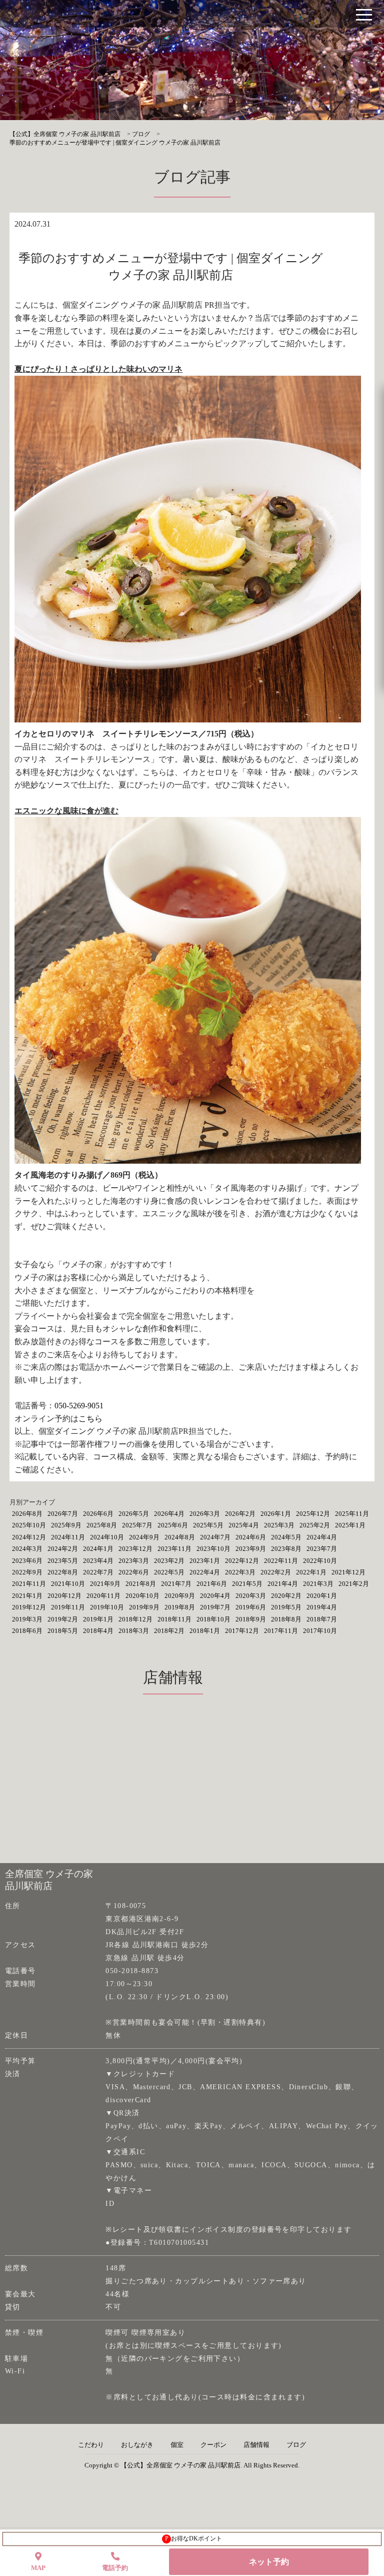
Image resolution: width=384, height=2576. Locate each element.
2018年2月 (169, 1631)
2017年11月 (281, 1631)
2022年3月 (240, 1572)
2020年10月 (142, 1596)
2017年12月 (242, 1631)
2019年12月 (29, 1607)
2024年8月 (180, 1537)
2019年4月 (322, 1607)
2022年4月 (205, 1572)
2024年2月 (63, 1549)
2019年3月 (27, 1619)
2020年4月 (215, 1596)
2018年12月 (135, 1619)
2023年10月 (213, 1549)
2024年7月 (215, 1537)
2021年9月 (105, 1584)
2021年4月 (283, 1584)
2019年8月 (180, 1607)
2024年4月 (322, 1537)
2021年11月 (29, 1584)
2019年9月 (144, 1607)
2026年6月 (98, 1514)
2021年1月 (27, 1596)
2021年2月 (354, 1584)
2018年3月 (134, 1631)
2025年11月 (352, 1514)
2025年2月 (315, 1525)
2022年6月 (134, 1572)
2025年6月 (173, 1525)
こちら (90, 1419)
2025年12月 (313, 1514)
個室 (177, 2445)
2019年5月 (286, 1607)
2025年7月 (137, 1525)
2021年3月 (318, 1584)
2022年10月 (320, 1561)
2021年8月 (141, 1584)
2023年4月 (98, 1561)
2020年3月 (251, 1596)
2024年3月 (27, 1549)
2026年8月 (27, 1514)
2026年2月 (240, 1514)
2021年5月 (247, 1584)
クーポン (213, 2445)
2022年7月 (98, 1572)
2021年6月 (212, 1584)
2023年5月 (63, 1561)
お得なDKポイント (194, 2538)
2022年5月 (169, 1572)
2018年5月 (63, 1631)
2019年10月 (107, 1607)
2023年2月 (169, 1561)
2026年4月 (169, 1514)
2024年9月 (144, 1537)
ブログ (296, 2445)
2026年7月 (63, 1514)
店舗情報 (256, 2445)
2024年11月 (68, 1537)
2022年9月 (27, 1572)
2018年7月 (322, 1619)
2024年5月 (286, 1537)
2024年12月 (29, 1537)
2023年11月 (174, 1549)
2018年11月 (174, 1619)
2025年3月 (279, 1525)
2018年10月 (213, 1619)
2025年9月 (66, 1525)
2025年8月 (102, 1525)
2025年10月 (29, 1525)
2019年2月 (63, 1619)
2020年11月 (103, 1596)
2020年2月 (286, 1596)
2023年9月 (251, 1549)
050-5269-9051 (79, 1406)
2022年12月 (242, 1561)
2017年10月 (320, 1631)
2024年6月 (251, 1537)
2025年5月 (208, 1525)
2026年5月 (134, 1514)
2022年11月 (281, 1561)
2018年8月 (286, 1619)
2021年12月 (348, 1572)
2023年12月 (135, 1549)
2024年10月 (107, 1537)
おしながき (137, 2445)
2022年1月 (311, 1572)
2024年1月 (98, 1549)
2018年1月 (205, 1631)
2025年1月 (350, 1525)
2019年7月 (215, 1607)
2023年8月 (286, 1549)
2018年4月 (98, 1631)
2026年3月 (205, 1514)
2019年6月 (251, 1607)
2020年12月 (64, 1596)
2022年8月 (63, 1572)
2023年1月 (205, 1561)
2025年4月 (244, 1525)
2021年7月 (176, 1584)
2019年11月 (68, 1607)
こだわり (91, 2445)
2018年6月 (27, 1631)
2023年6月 (27, 1561)
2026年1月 (276, 1514)
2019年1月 (98, 1619)
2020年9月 (180, 1596)
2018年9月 (251, 1619)
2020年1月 (322, 1596)
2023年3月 (134, 1561)
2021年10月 (68, 1584)
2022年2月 (276, 1572)
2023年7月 (322, 1549)
